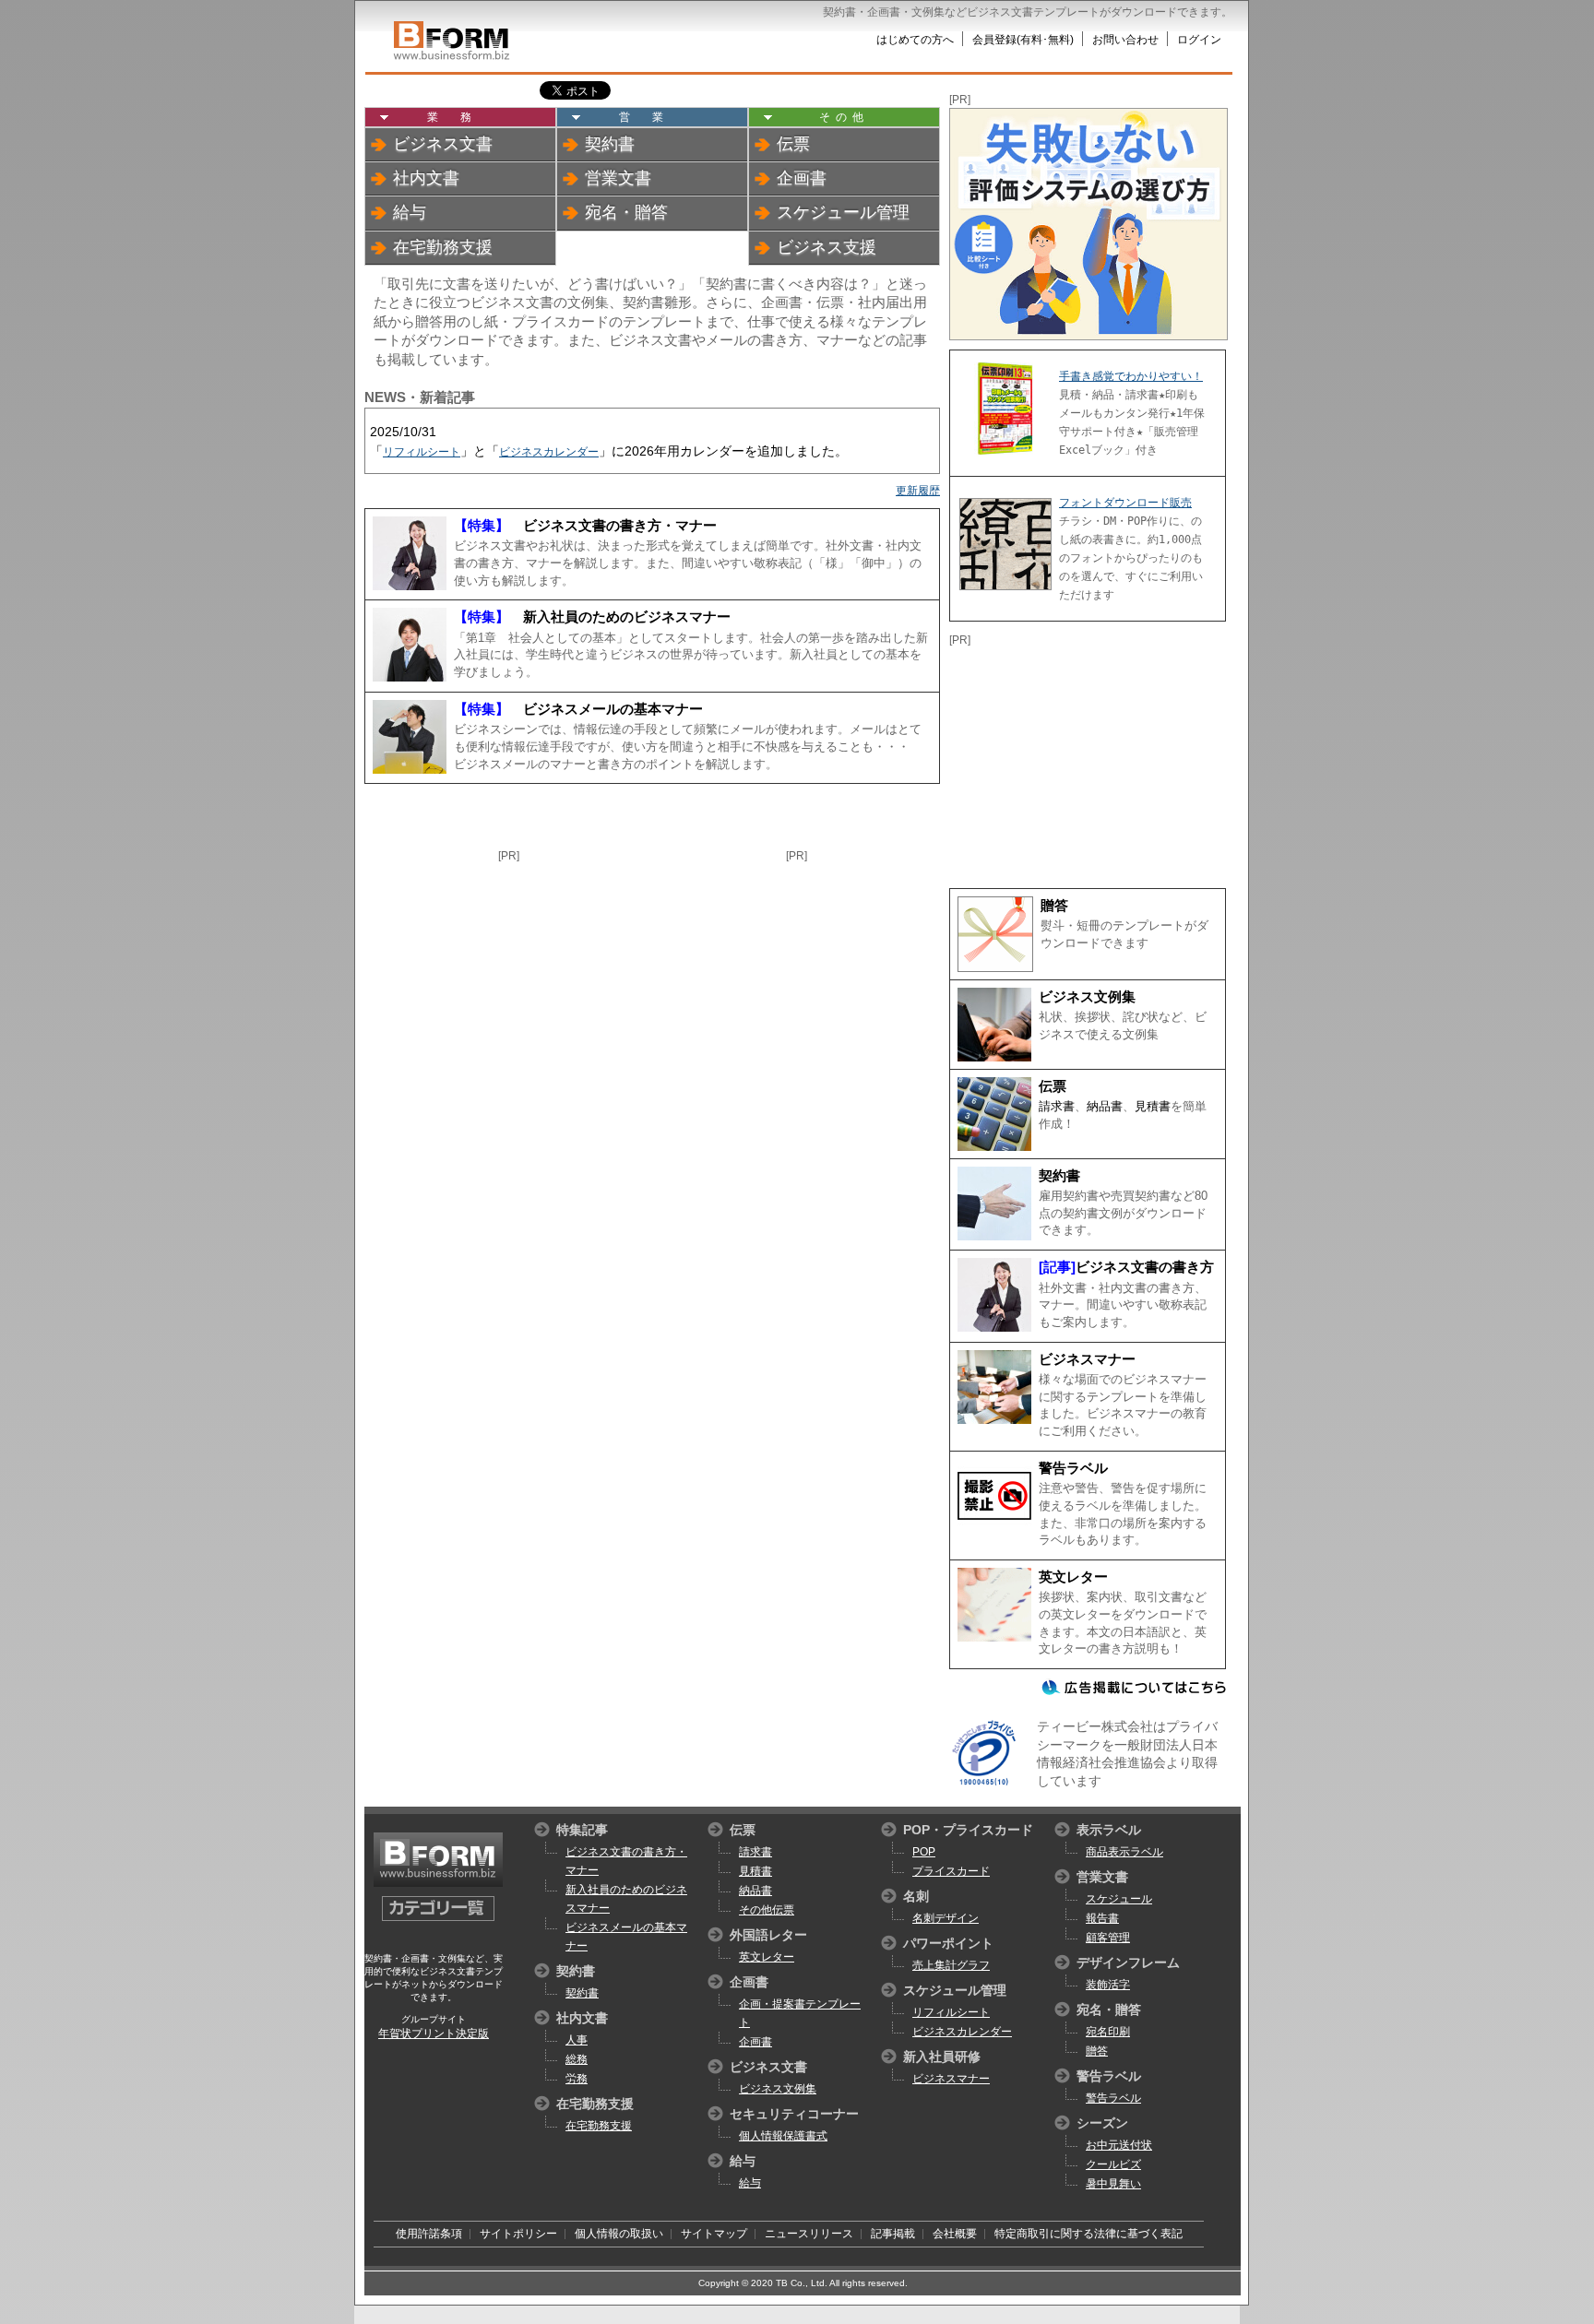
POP (924, 1852)
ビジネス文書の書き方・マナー (585, 526)
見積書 (1153, 1106)
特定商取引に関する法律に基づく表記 (1088, 2234)
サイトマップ (714, 2234)
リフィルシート (422, 452)
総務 (577, 2059)
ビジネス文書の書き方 (1145, 1267)
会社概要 (955, 2234)
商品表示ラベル (1124, 1852)
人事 (577, 2040)
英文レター (1073, 1577)
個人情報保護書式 (783, 2136)
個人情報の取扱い (619, 2234)
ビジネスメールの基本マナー (578, 709)
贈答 (1054, 906)
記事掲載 (893, 2234)
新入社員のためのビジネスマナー (592, 617)
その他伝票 (767, 1910)
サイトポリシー (518, 2234)
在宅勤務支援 (443, 247)
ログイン (1199, 40)
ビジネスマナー (1087, 1359)
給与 (410, 212)
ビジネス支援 (827, 247)
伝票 (793, 144)
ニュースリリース (809, 2234)
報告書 (1102, 1918)
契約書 (610, 144)
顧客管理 (1108, 1938)
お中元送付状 (1119, 2145)
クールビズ (1113, 2164)
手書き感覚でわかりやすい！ (1131, 376)
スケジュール (1119, 1899)
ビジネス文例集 (1087, 997)
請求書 (1057, 1106)
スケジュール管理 (843, 212)
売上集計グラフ (951, 1965)
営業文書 (618, 178)
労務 (577, 2079)
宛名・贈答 (626, 212)
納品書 (1105, 1106)
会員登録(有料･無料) (1023, 40)
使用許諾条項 (429, 2234)
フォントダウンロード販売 (1125, 503)
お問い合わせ (1125, 40)
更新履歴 (918, 491)
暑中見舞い (1113, 2184)
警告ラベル (1073, 1468)
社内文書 (426, 178)
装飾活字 (1108, 1985)
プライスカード (951, 1871)
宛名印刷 (1108, 2032)
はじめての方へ (915, 40)
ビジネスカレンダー (549, 452)
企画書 (802, 178)
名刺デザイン (946, 1918)
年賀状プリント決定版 (434, 2034)
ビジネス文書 (443, 144)
